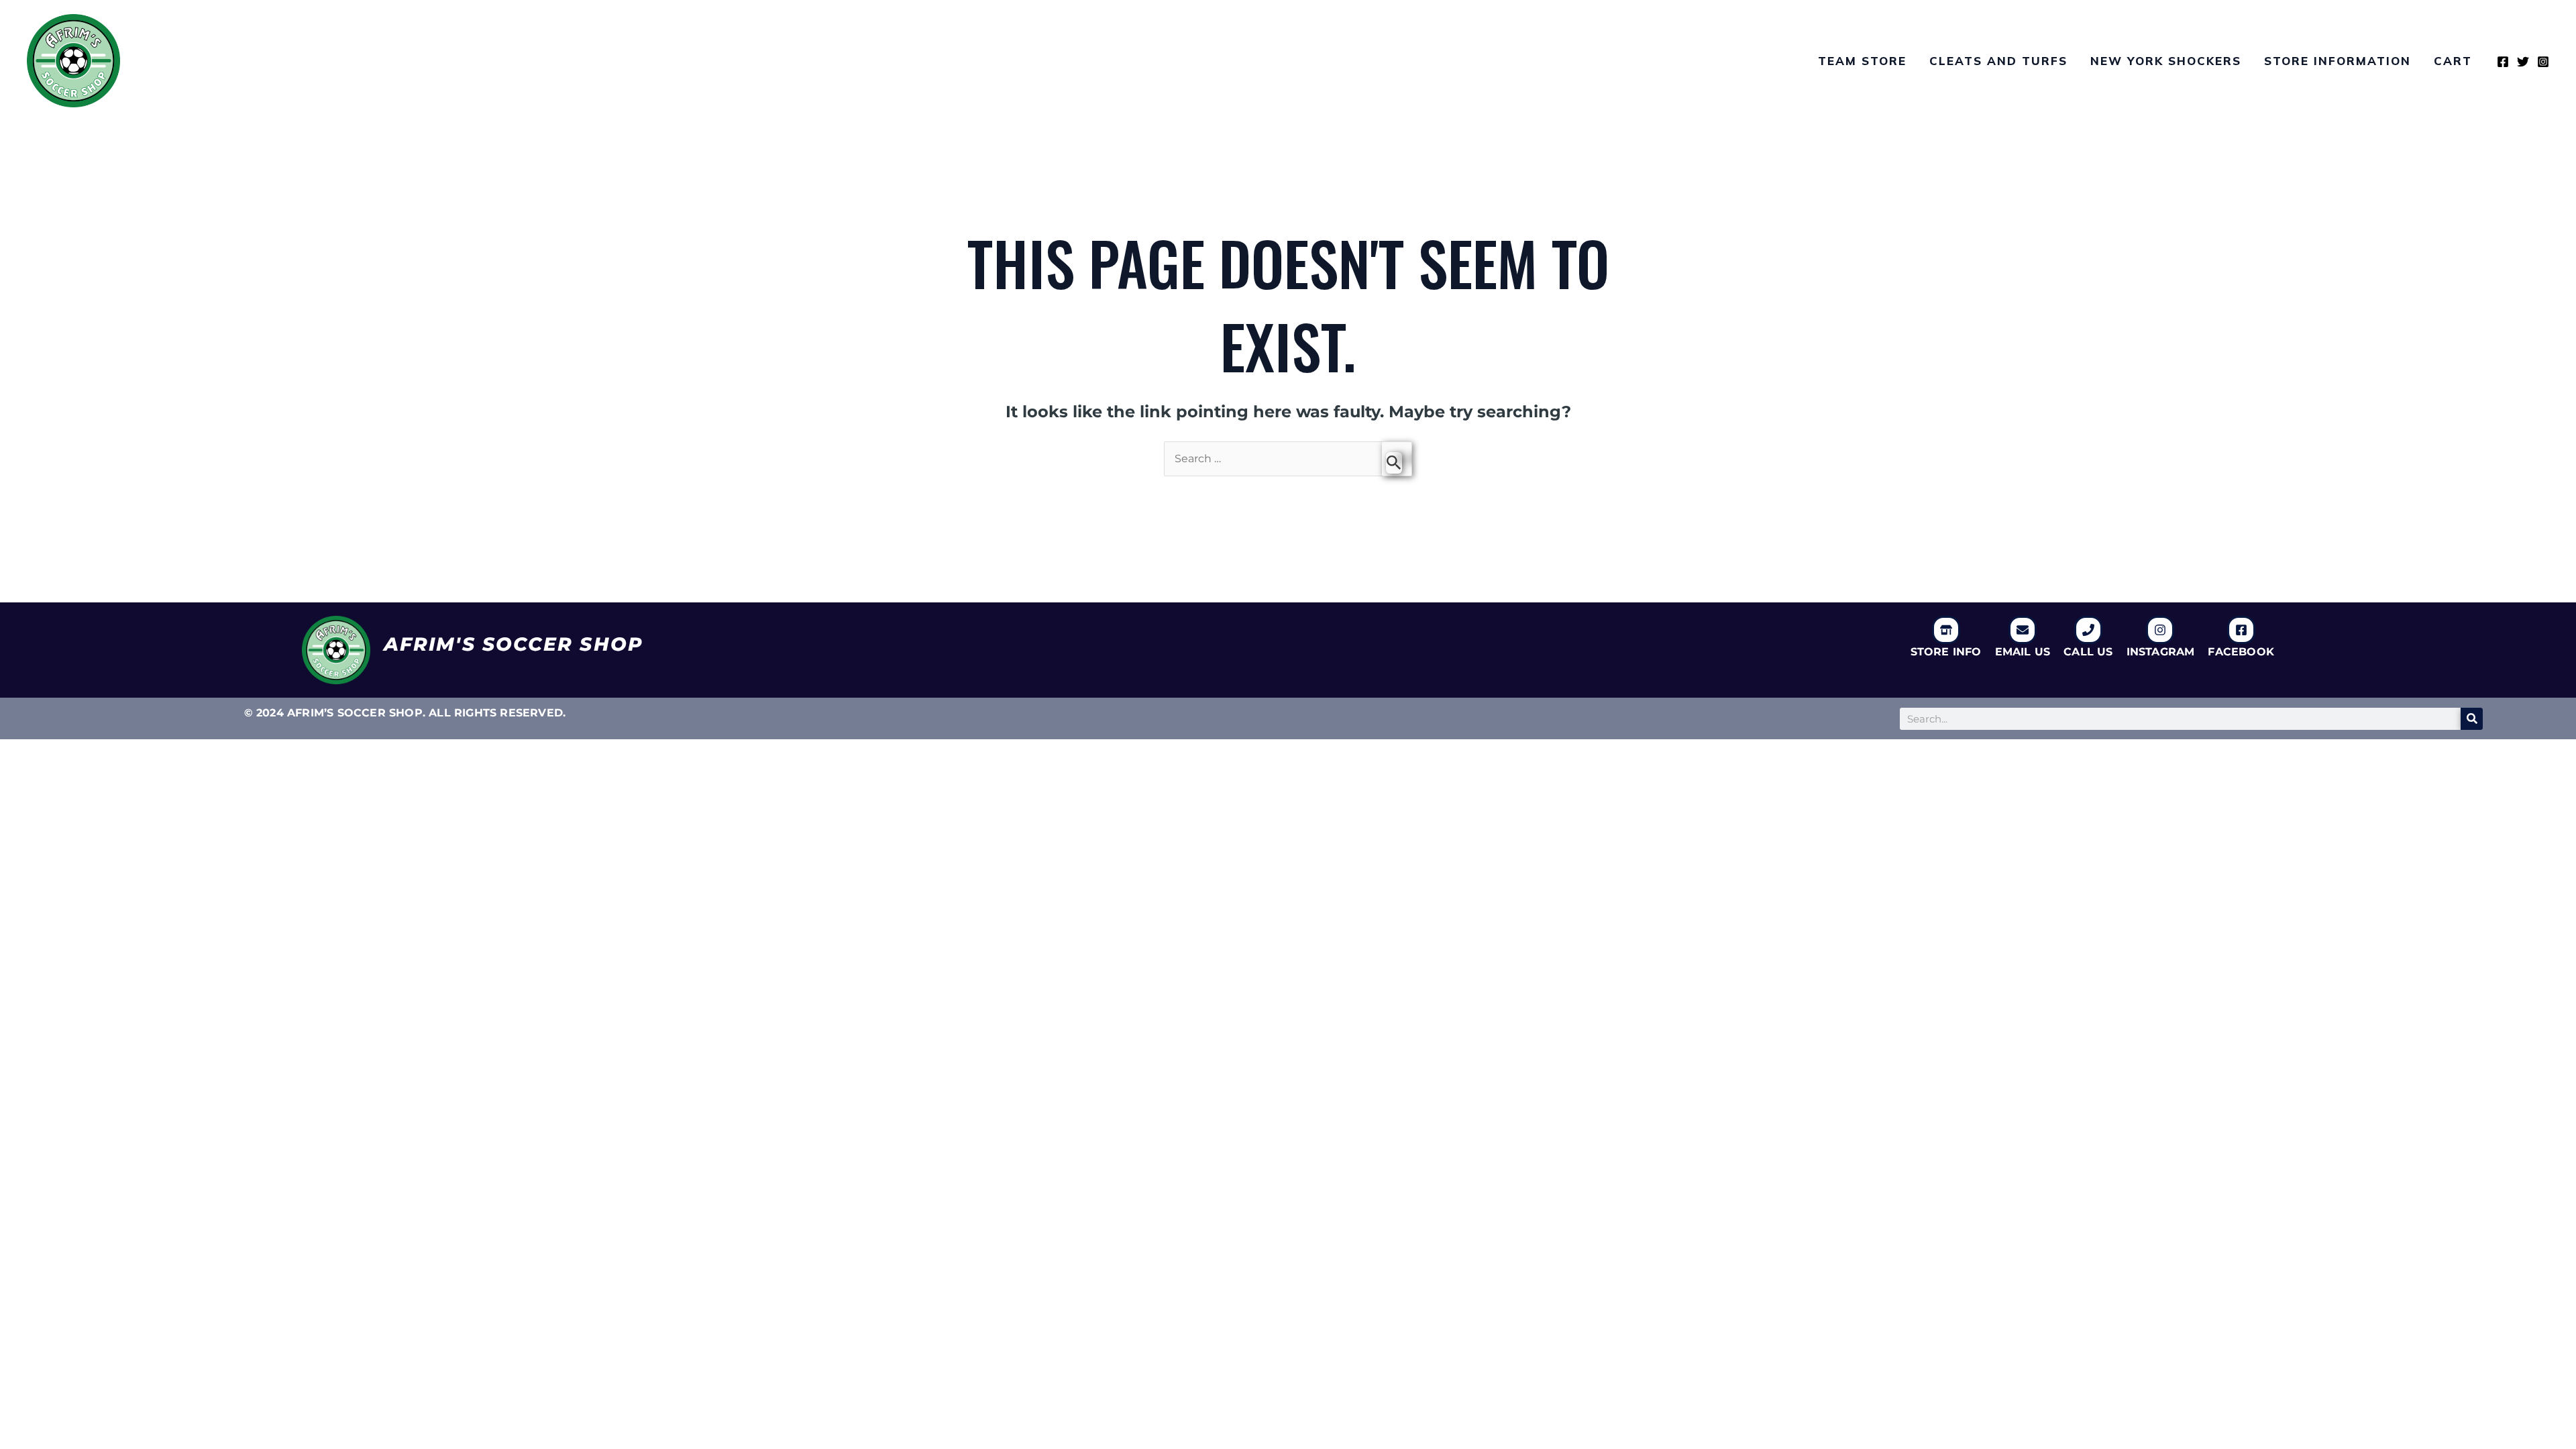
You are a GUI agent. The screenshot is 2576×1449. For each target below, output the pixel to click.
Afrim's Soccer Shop (514, 644)
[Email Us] (2023, 630)
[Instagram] (2543, 62)
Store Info (1946, 652)
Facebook (2241, 652)
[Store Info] (1946, 630)
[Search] (2472, 719)
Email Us (2023, 652)
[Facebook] (2503, 62)
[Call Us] (2088, 630)
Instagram (2161, 652)
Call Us (2088, 652)
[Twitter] (2523, 62)
